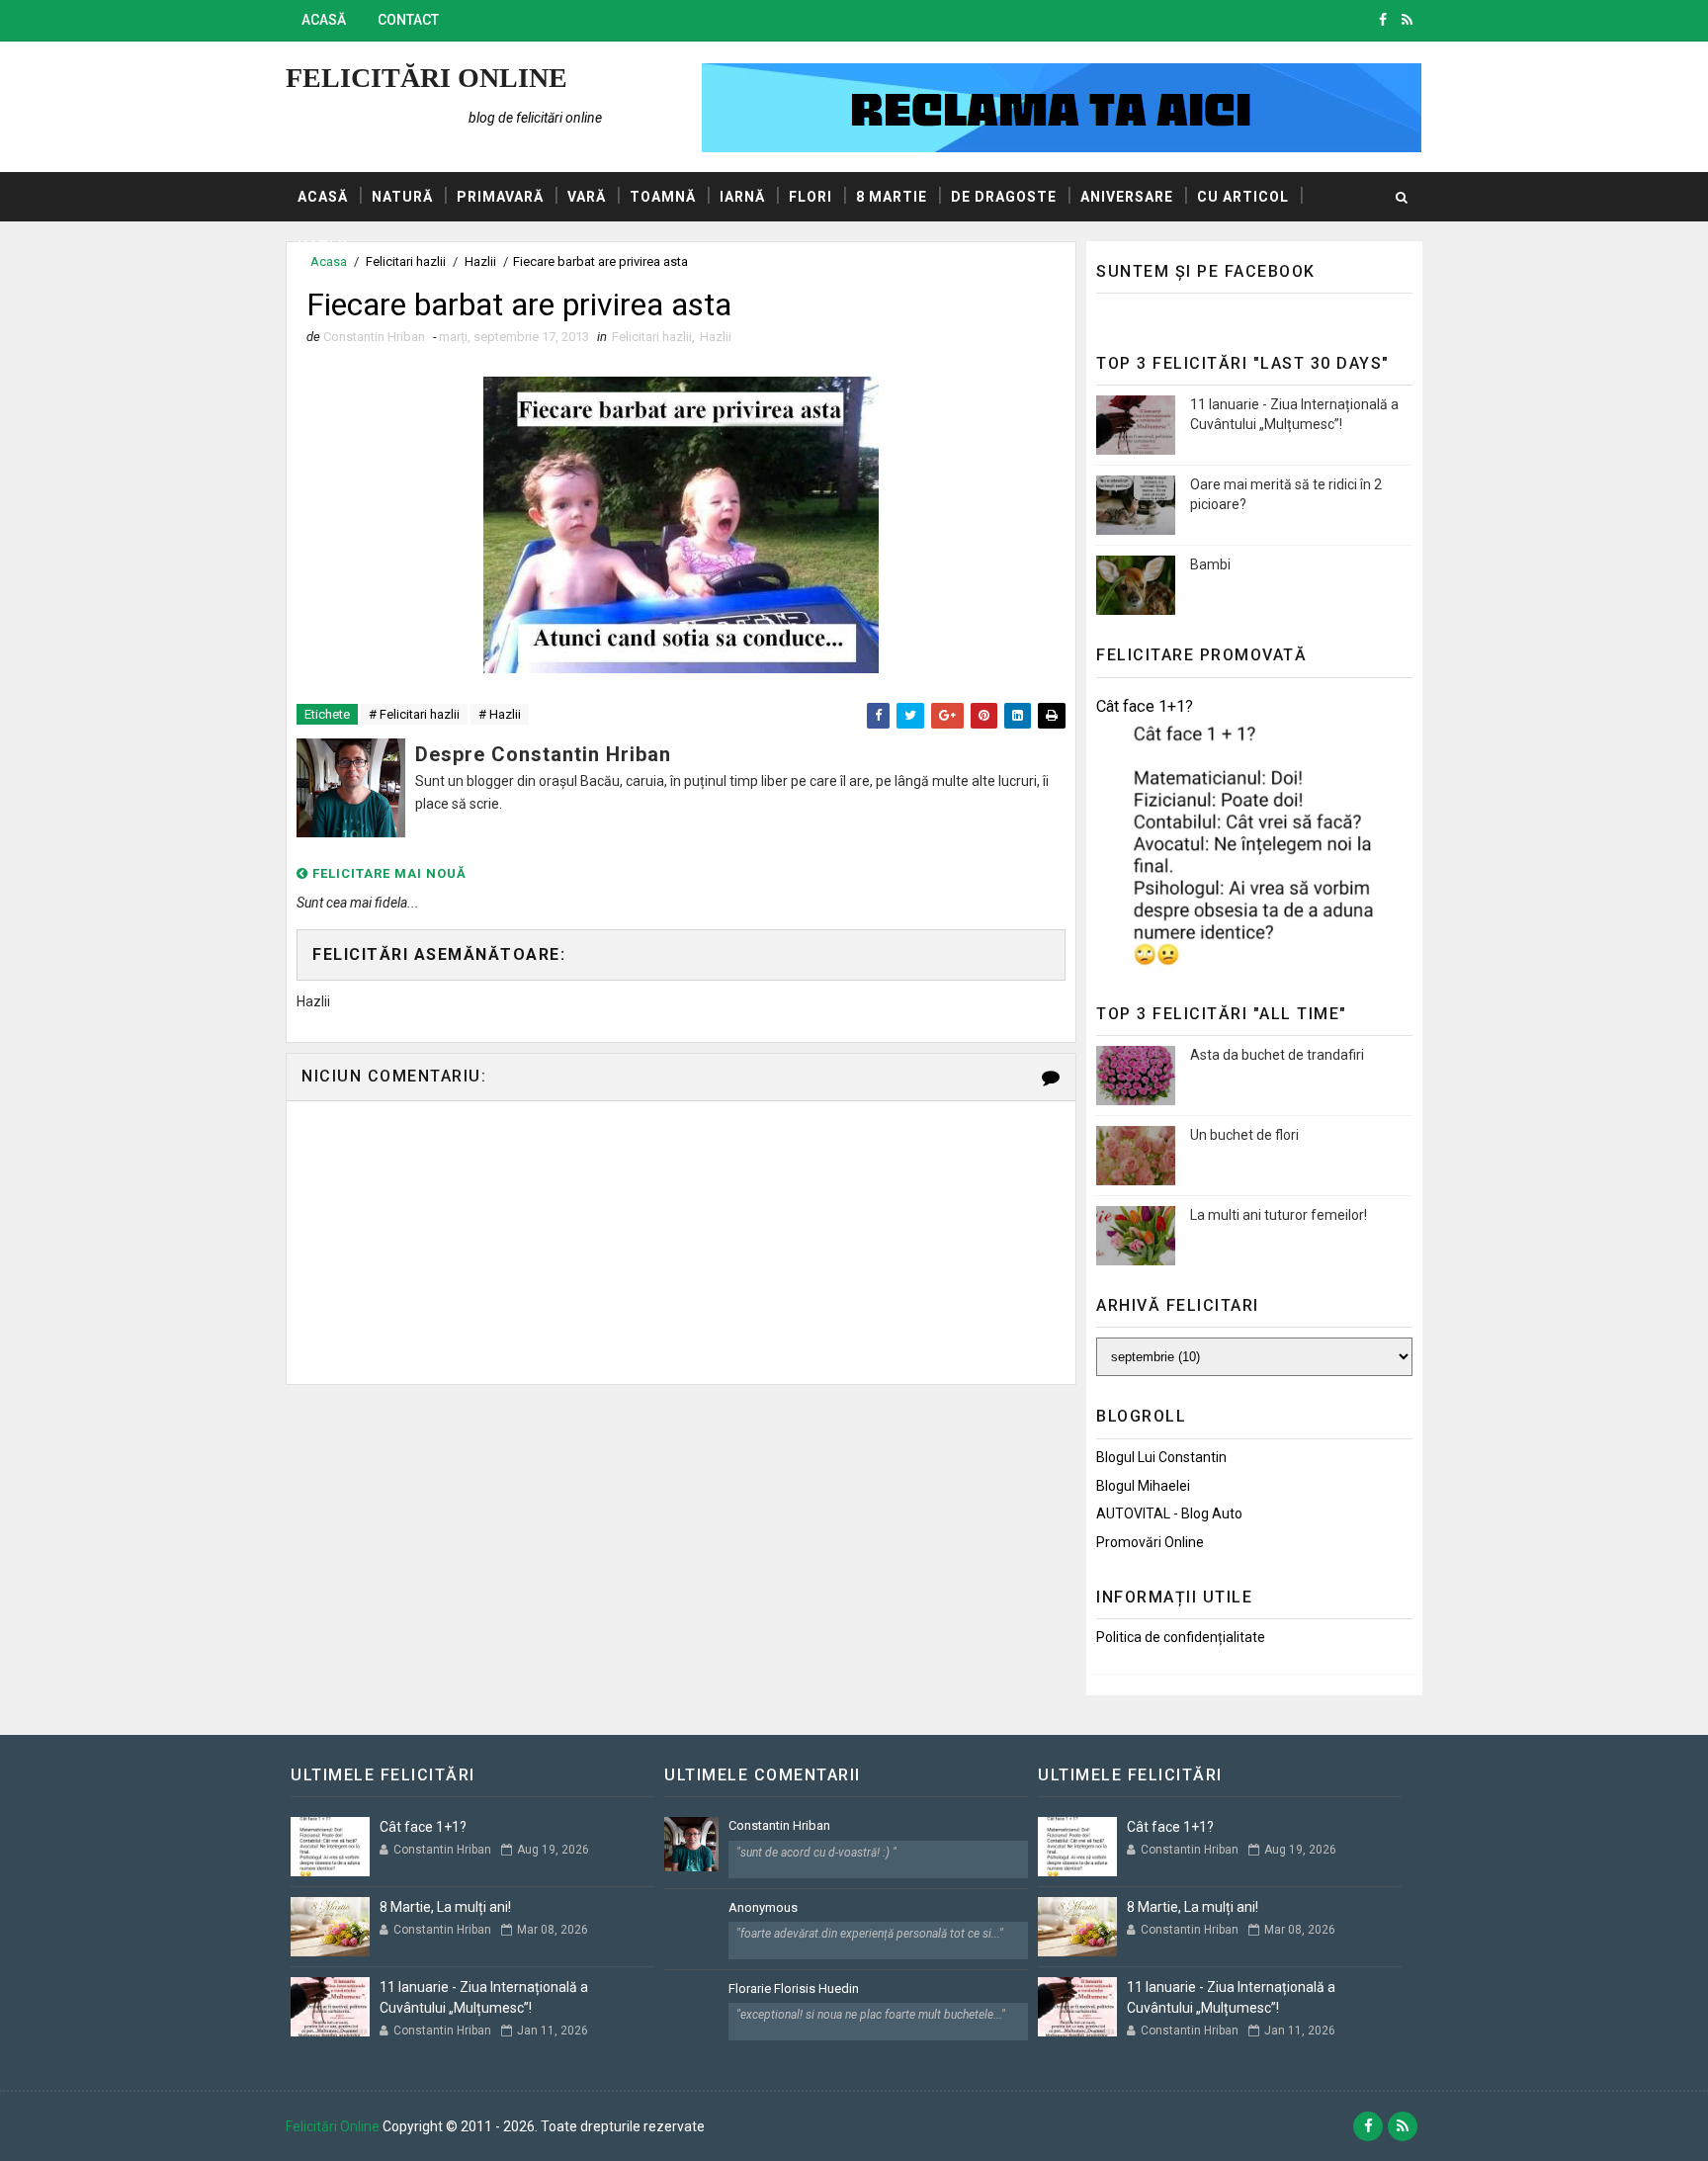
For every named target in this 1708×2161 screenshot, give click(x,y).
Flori (811, 197)
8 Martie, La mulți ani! (445, 1907)
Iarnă (742, 197)
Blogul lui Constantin (1161, 1457)
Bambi (1210, 564)
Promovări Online (1150, 1542)
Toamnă (663, 197)
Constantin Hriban (779, 1825)
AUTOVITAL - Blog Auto (1169, 1513)
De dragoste (1004, 197)
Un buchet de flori (1244, 1135)
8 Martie (892, 197)
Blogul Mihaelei (1143, 1486)
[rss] (1407, 20)
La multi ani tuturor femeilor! (1279, 1215)
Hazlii (323, 246)
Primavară (500, 197)
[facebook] (1383, 20)
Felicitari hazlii (652, 337)
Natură (402, 197)
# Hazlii (500, 714)
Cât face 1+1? (1145, 706)
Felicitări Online (427, 78)
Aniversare (1127, 197)
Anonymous (763, 1907)
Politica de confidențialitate (1181, 1637)
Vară (587, 197)
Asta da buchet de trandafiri (1277, 1055)
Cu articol (1243, 197)
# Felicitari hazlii (414, 714)
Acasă (324, 20)
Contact (408, 20)
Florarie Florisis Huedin (794, 1988)
